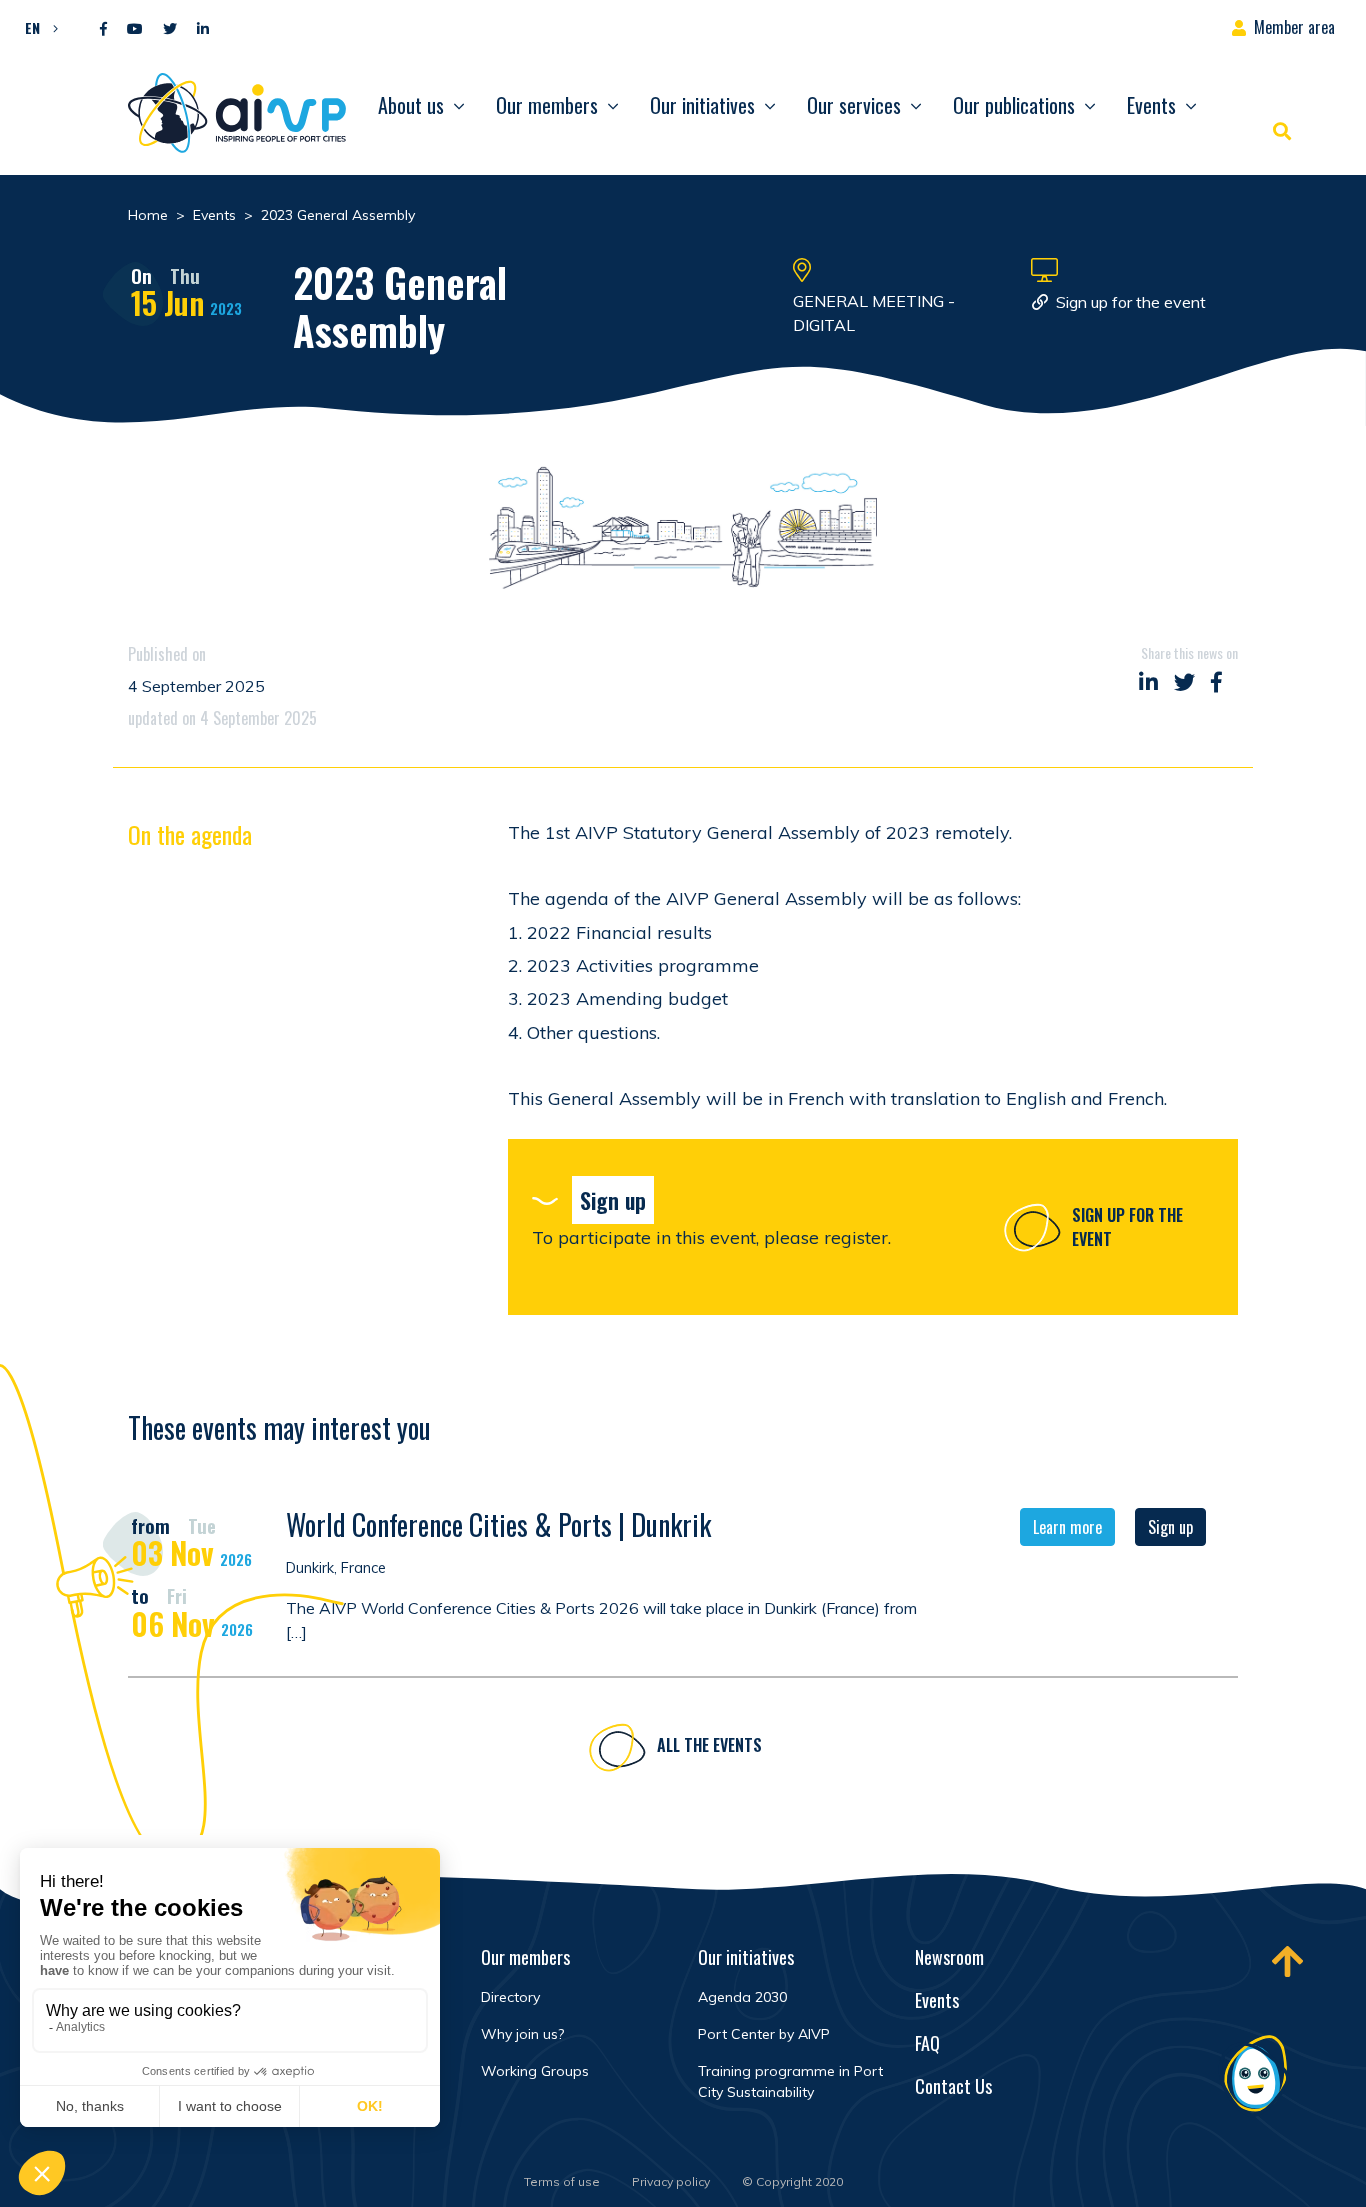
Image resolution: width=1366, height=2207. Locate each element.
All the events (709, 1745)
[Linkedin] (203, 29)
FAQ (927, 2043)
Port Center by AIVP (764, 2034)
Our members (547, 105)
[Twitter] (170, 29)
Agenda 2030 (742, 1997)
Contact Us (953, 2086)
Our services (854, 105)
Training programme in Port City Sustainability (790, 2081)
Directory (510, 1997)
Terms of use (562, 2181)
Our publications (1014, 105)
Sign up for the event (1131, 302)
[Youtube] (135, 29)
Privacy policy (671, 2181)
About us (411, 105)
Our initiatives (702, 105)
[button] (36, 27)
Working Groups (535, 2071)
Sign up (1170, 1527)
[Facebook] (103, 29)
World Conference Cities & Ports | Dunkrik (498, 1524)
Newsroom (949, 1957)
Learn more (1067, 1527)
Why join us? (522, 2034)
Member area (1294, 27)
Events (1151, 105)
